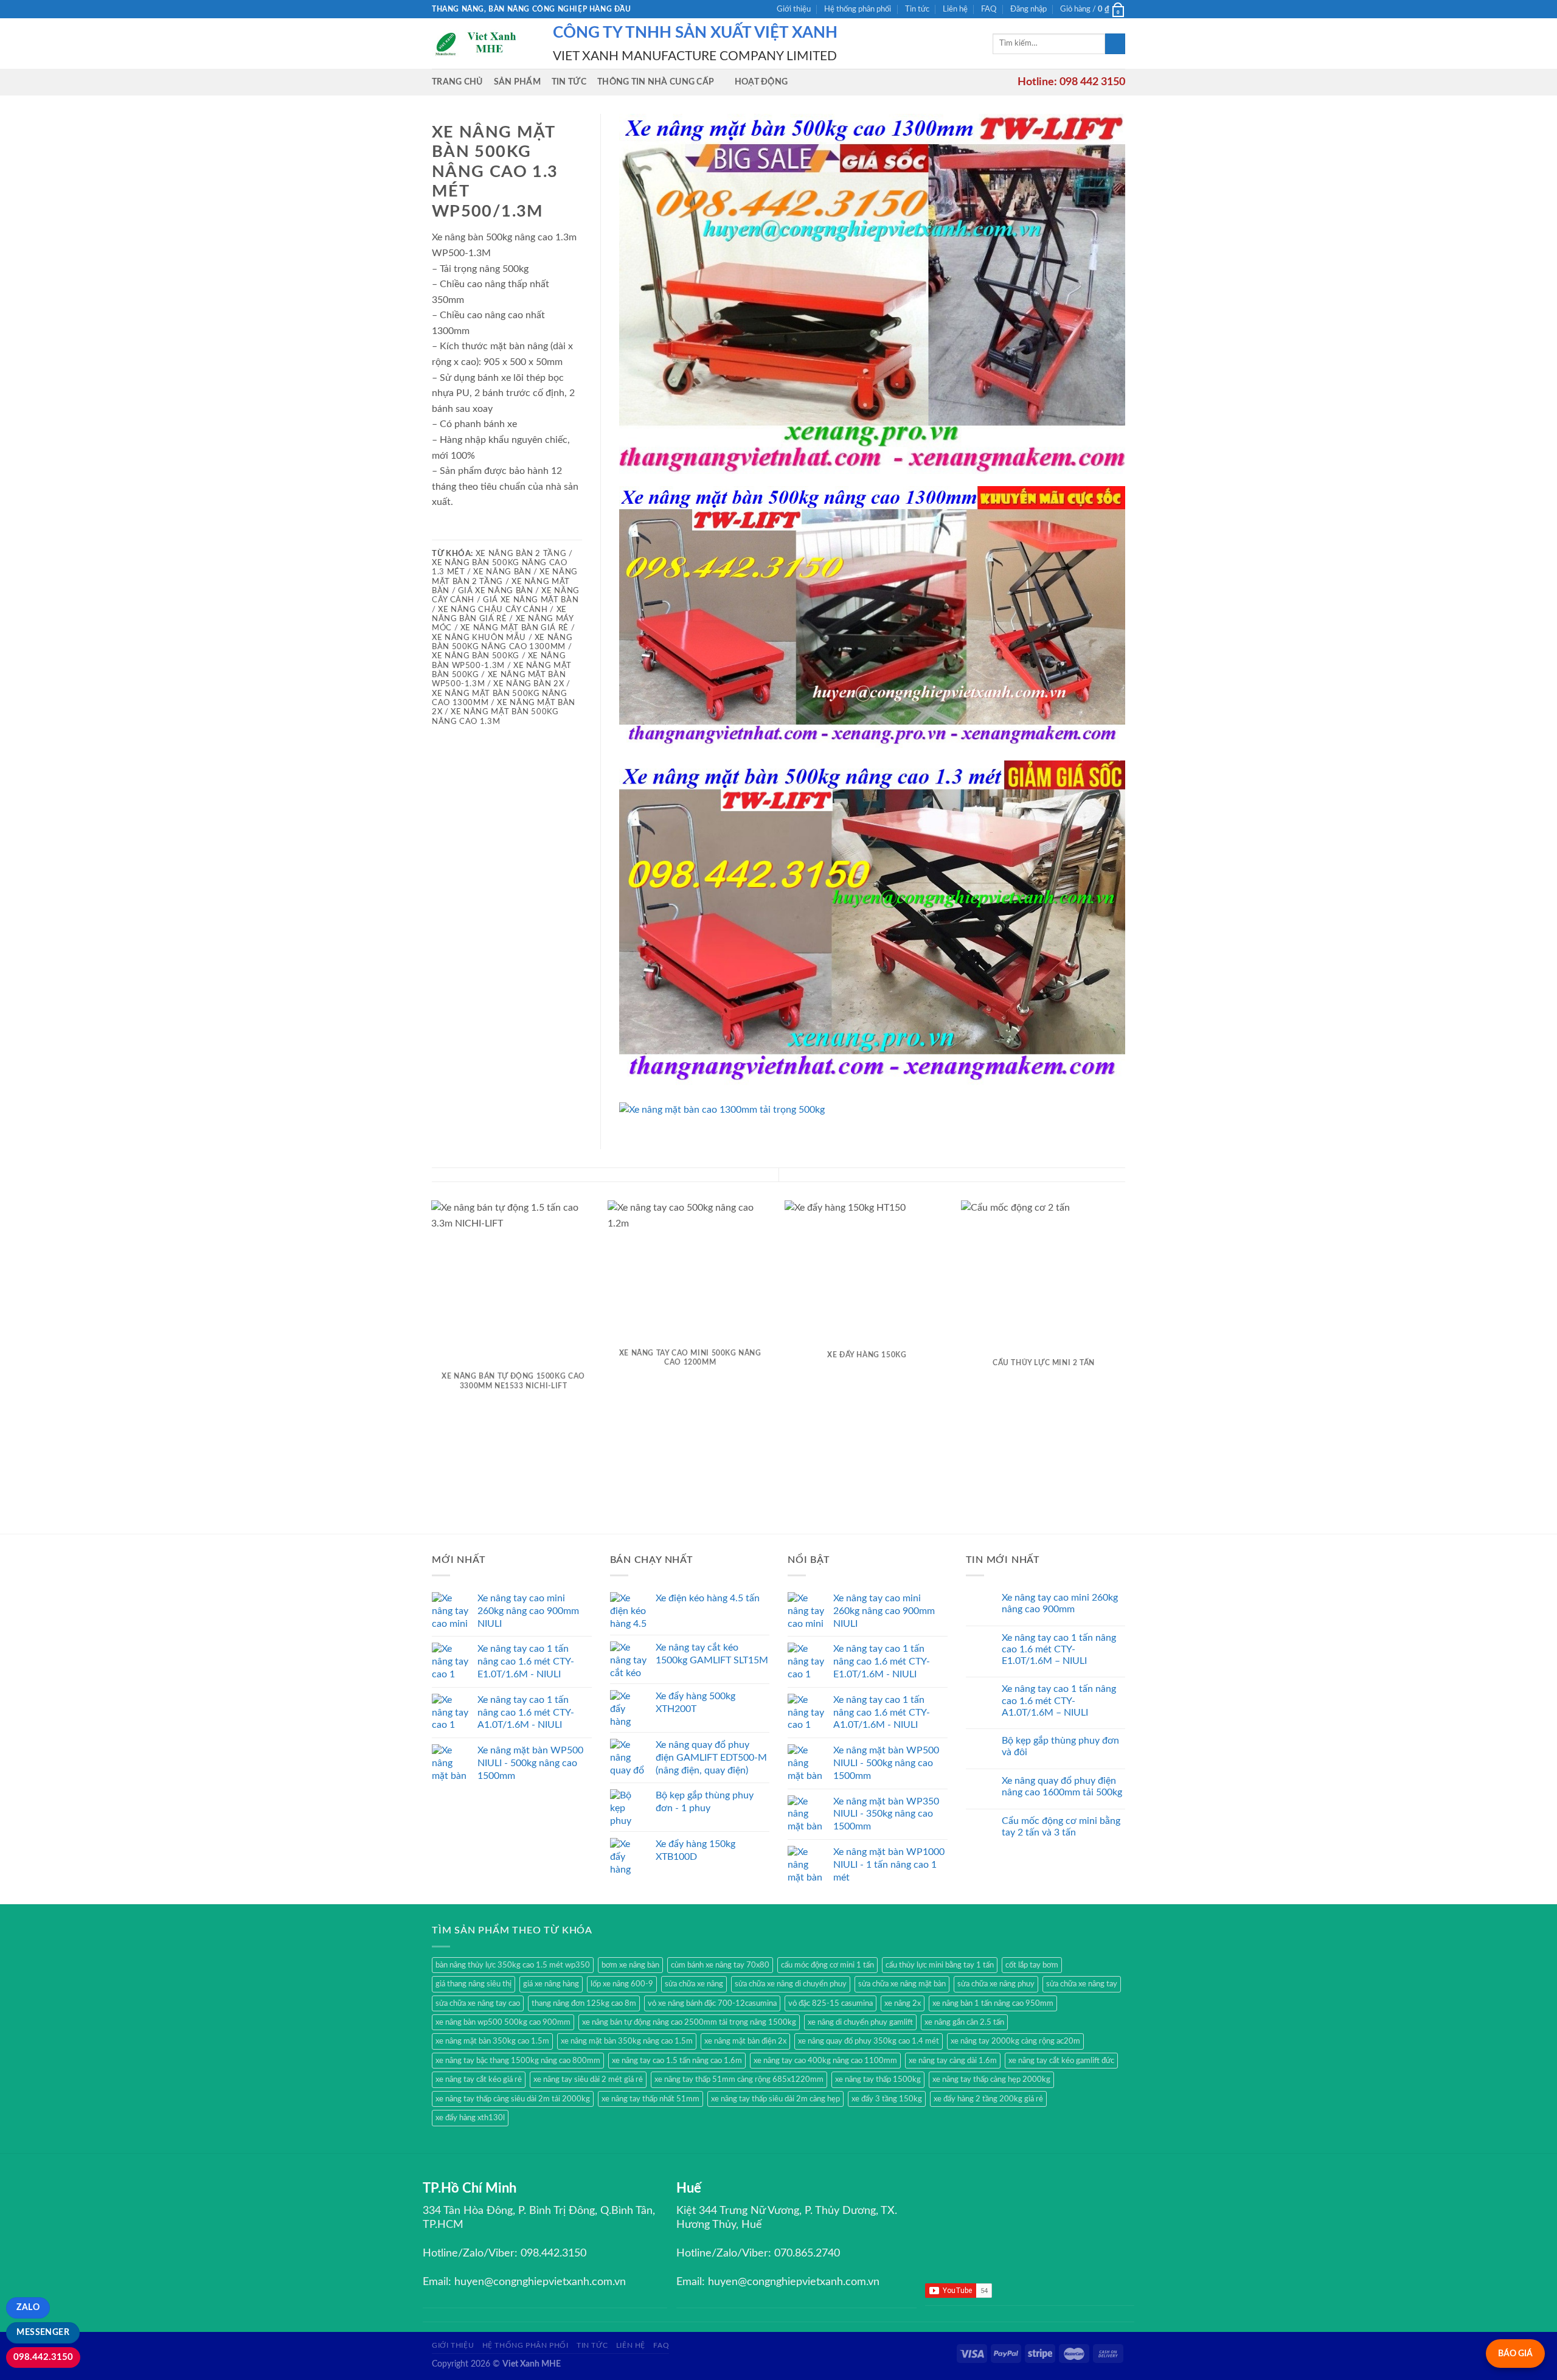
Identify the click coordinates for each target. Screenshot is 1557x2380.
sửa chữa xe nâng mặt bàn (902, 1984)
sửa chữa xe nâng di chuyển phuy (791, 1984)
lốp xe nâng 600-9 (622, 1984)
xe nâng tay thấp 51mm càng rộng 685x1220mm (739, 2079)
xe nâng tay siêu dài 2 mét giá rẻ (588, 2079)
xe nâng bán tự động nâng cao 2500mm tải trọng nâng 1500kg (689, 2022)
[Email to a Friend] (469, 531)
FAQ (989, 9)
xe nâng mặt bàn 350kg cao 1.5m (492, 2041)
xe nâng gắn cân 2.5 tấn (964, 2022)
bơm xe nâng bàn (630, 1965)
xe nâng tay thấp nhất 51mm (650, 2099)
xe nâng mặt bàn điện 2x (745, 2041)
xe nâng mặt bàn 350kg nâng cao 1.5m (627, 2041)
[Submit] (1115, 44)
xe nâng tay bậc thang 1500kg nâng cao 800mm (518, 2061)
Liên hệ (955, 9)
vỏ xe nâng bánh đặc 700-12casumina (712, 2003)
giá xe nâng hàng (551, 1984)
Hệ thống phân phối (858, 9)
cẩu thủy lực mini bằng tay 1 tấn (940, 1965)
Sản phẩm (517, 82)
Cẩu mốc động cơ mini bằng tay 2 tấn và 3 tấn (1061, 1827)
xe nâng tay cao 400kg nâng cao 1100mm (825, 2061)
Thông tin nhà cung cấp (656, 82)
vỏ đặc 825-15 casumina (831, 2003)
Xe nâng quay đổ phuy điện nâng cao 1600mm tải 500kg (1062, 1787)
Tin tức (917, 9)
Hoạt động (761, 82)
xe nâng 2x (903, 2003)
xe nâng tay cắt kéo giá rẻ (479, 2079)
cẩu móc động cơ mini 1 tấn (827, 1965)
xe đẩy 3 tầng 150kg (887, 2099)
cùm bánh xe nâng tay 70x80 (720, 1965)
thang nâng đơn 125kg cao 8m (584, 2003)
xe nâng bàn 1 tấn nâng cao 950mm (993, 2003)
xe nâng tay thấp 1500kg (878, 2079)
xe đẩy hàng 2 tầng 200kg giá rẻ (988, 2099)
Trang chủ (457, 82)
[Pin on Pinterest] (484, 531)
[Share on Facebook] (439, 531)
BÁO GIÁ (1515, 2354)
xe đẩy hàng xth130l (470, 2118)
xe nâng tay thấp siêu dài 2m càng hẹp (775, 2099)
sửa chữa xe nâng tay (1082, 1984)
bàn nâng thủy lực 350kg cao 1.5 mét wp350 (513, 1965)
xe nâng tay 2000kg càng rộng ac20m (1015, 2041)
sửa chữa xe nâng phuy (996, 1984)
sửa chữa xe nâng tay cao (478, 2003)
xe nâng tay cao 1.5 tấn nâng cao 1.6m (677, 2061)
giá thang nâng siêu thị (473, 1984)
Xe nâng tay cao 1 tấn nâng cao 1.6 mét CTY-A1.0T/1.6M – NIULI (1059, 1700)
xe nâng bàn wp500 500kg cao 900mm (503, 2022)
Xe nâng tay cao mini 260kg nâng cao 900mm (1060, 1603)
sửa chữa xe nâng (694, 1984)
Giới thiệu (794, 9)
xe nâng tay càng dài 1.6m (953, 2061)
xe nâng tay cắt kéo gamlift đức (1061, 2061)
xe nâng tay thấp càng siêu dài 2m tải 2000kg (513, 2099)
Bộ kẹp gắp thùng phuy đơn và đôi (1060, 1746)
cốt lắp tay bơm (1032, 1965)
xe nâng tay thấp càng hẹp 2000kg (991, 2079)
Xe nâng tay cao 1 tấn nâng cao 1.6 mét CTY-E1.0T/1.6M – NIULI (1059, 1649)
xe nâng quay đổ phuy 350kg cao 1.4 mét (869, 2041)
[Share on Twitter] (454, 531)
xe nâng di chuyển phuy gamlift (860, 2022)
